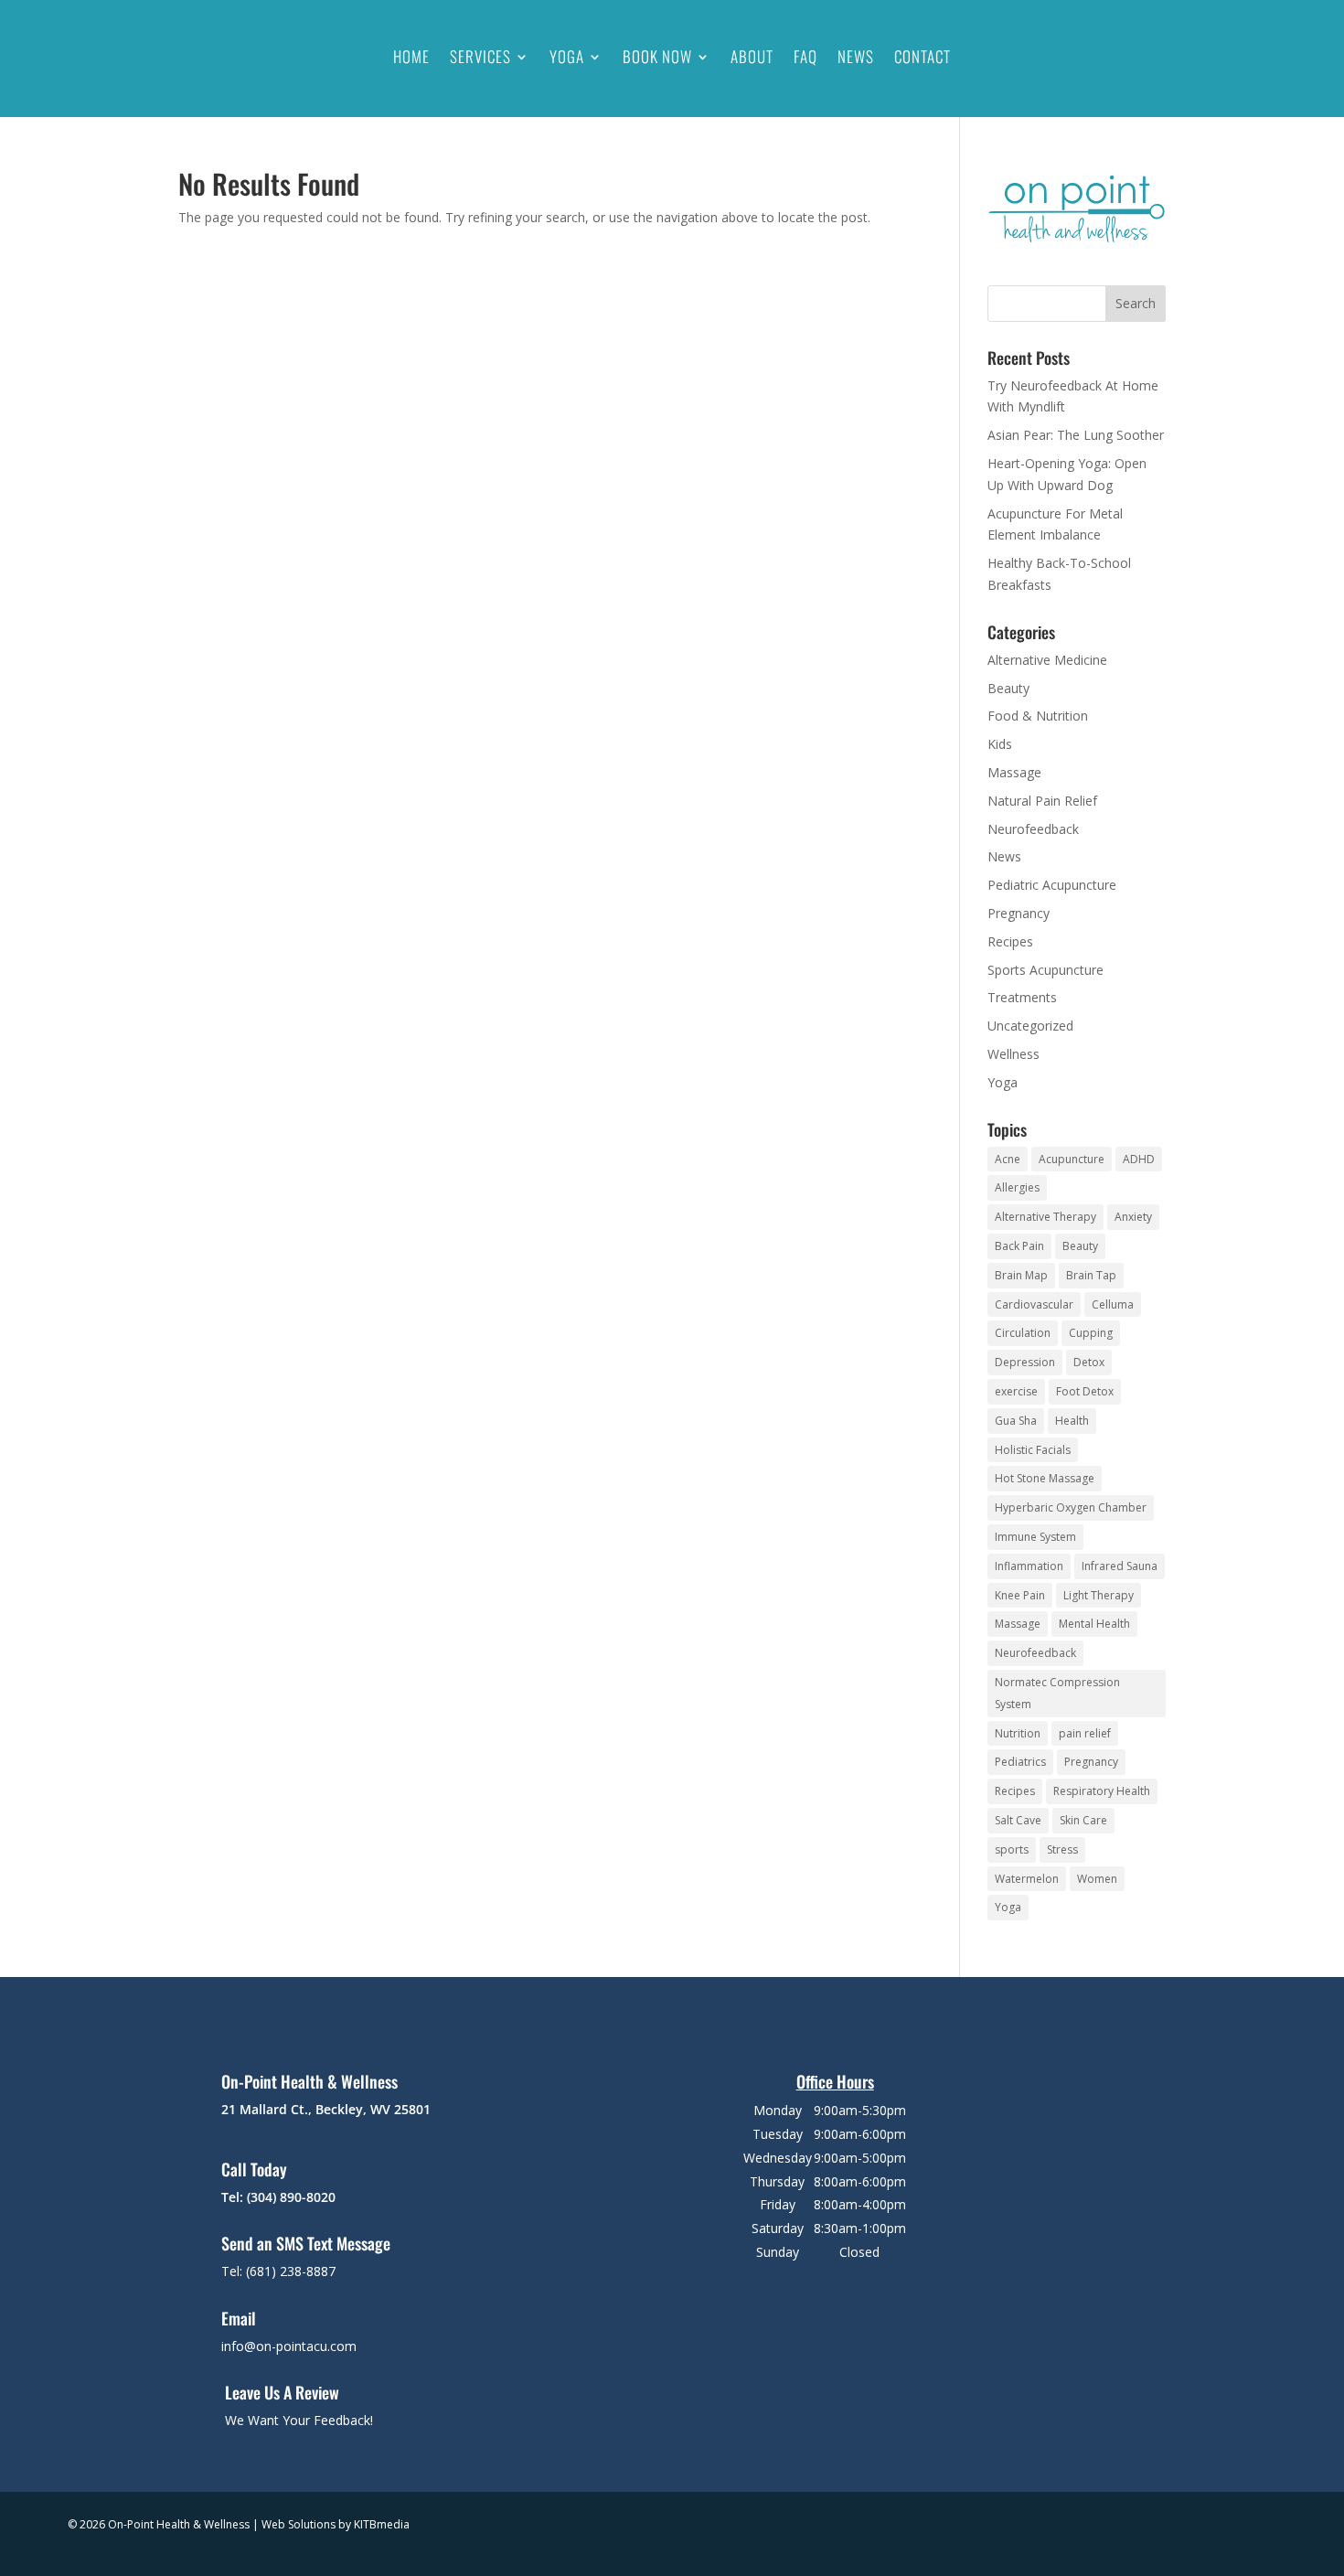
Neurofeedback (1033, 829)
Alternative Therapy (1045, 1217)
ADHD (1139, 1159)
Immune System (1035, 1537)
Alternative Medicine (1047, 660)
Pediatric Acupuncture (1052, 885)
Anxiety (1133, 1217)
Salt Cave (1018, 1820)
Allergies (1017, 1187)
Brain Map (1021, 1275)
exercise (1016, 1391)
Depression (1025, 1362)
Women (1097, 1879)
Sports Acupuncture (1045, 970)
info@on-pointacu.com (289, 2346)
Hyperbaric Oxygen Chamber (1071, 1507)
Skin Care (1083, 1820)
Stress (1062, 1849)
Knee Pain (1020, 1595)
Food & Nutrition (1038, 716)
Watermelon (1027, 1879)
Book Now (657, 56)
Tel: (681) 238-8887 (278, 2271)
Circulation (1023, 1333)
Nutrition (1018, 1733)
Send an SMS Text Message (306, 2243)
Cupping (1091, 1333)
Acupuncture (1072, 1159)
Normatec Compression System (1057, 1693)
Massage (1014, 772)
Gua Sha (1016, 1421)
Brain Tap (1091, 1275)
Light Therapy (1099, 1595)
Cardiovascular (1034, 1304)
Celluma (1113, 1304)
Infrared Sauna (1120, 1566)
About (752, 56)
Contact (923, 56)
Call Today (254, 2169)
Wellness (1013, 1054)
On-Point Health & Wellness (309, 2081)
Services (480, 56)
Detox (1089, 1362)
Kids (1000, 744)
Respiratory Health (1102, 1791)
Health (1072, 1421)
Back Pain (1019, 1246)
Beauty (1008, 688)
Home (411, 56)
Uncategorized (1030, 1026)
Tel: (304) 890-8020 (278, 2197)
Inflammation (1029, 1566)
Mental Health (1094, 1624)
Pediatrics (1020, 1762)
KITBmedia (382, 2524)
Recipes (1010, 941)
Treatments (1022, 997)
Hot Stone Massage (1045, 1478)
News (856, 56)
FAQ (805, 56)
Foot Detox (1085, 1391)
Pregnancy (1019, 913)
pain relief (1085, 1733)
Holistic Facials (1033, 1450)
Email (239, 2318)
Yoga (567, 56)
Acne (1008, 1159)
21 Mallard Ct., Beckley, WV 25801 (326, 2109)
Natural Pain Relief (1042, 801)
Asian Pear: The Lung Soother (1076, 435)
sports (1012, 1849)
